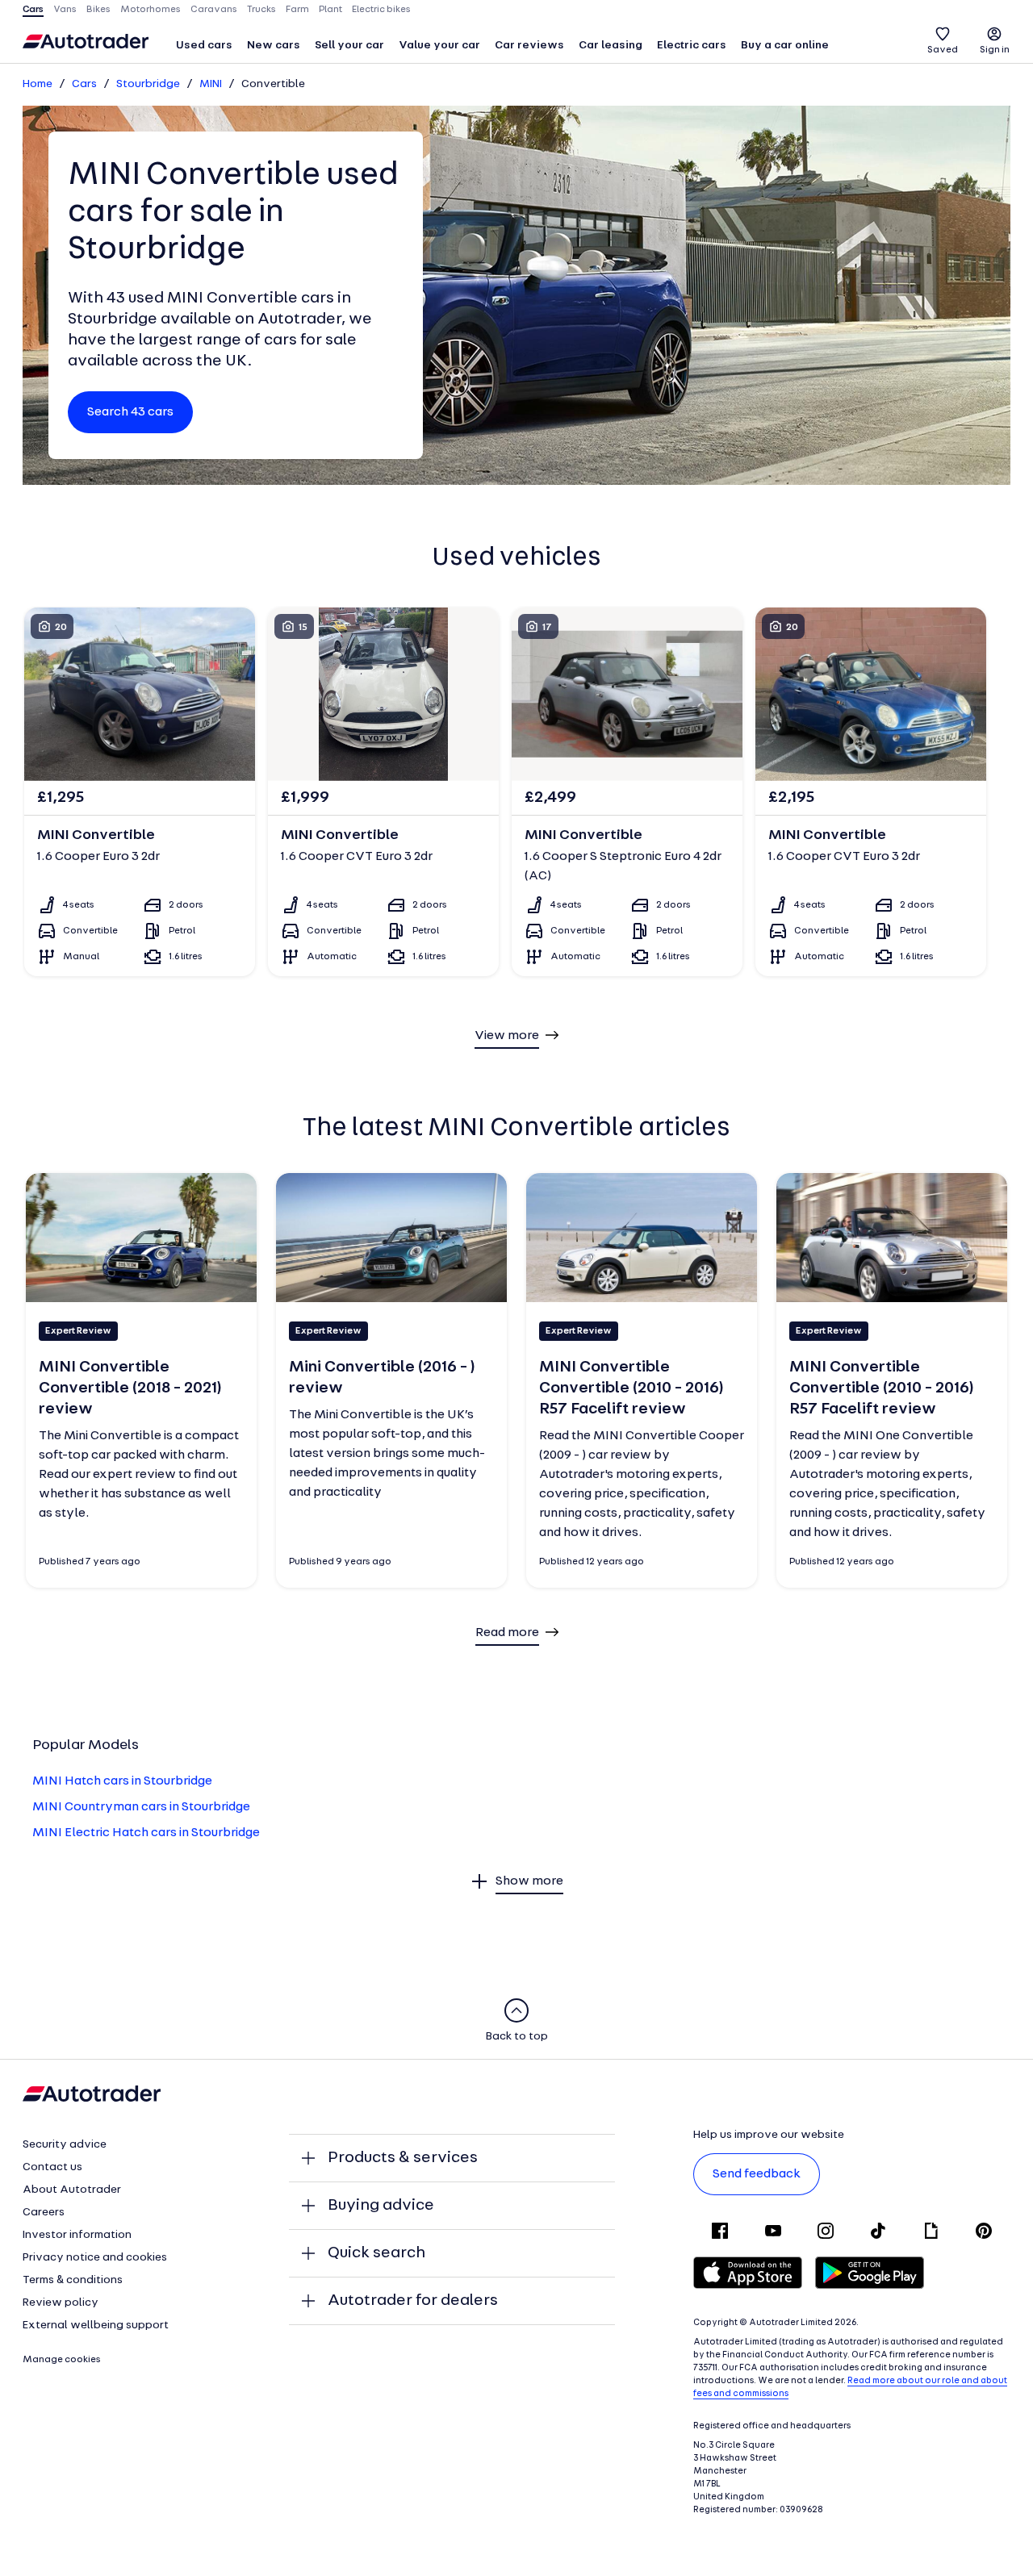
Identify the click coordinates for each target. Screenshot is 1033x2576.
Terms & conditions (73, 2280)
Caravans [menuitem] (214, 10)
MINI (211, 84)
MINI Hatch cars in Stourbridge (122, 1781)
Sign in (995, 50)
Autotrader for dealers (413, 2301)
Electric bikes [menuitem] (381, 10)
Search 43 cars (130, 412)
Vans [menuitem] (65, 10)
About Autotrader (72, 2190)
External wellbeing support (96, 2325)
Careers (44, 2213)
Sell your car (349, 46)
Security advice (65, 2145)
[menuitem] (204, 47)
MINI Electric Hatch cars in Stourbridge (146, 1833)
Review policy (61, 2303)
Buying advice (381, 2206)
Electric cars (692, 46)
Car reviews (529, 46)
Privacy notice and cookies (95, 2258)
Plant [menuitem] (330, 10)
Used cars (204, 46)
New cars (274, 46)
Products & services (403, 2158)
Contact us (52, 2167)
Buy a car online (785, 46)
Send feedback (757, 2174)
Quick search (376, 2253)
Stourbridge (148, 84)
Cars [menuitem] (33, 10)
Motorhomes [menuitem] (151, 10)
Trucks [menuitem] (261, 10)
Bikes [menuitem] (98, 10)
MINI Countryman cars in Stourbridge (141, 1807)
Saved (943, 50)
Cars (84, 84)
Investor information (77, 2235)
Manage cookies (62, 2360)
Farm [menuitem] (297, 10)
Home (38, 84)
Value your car (439, 46)
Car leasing (611, 46)
